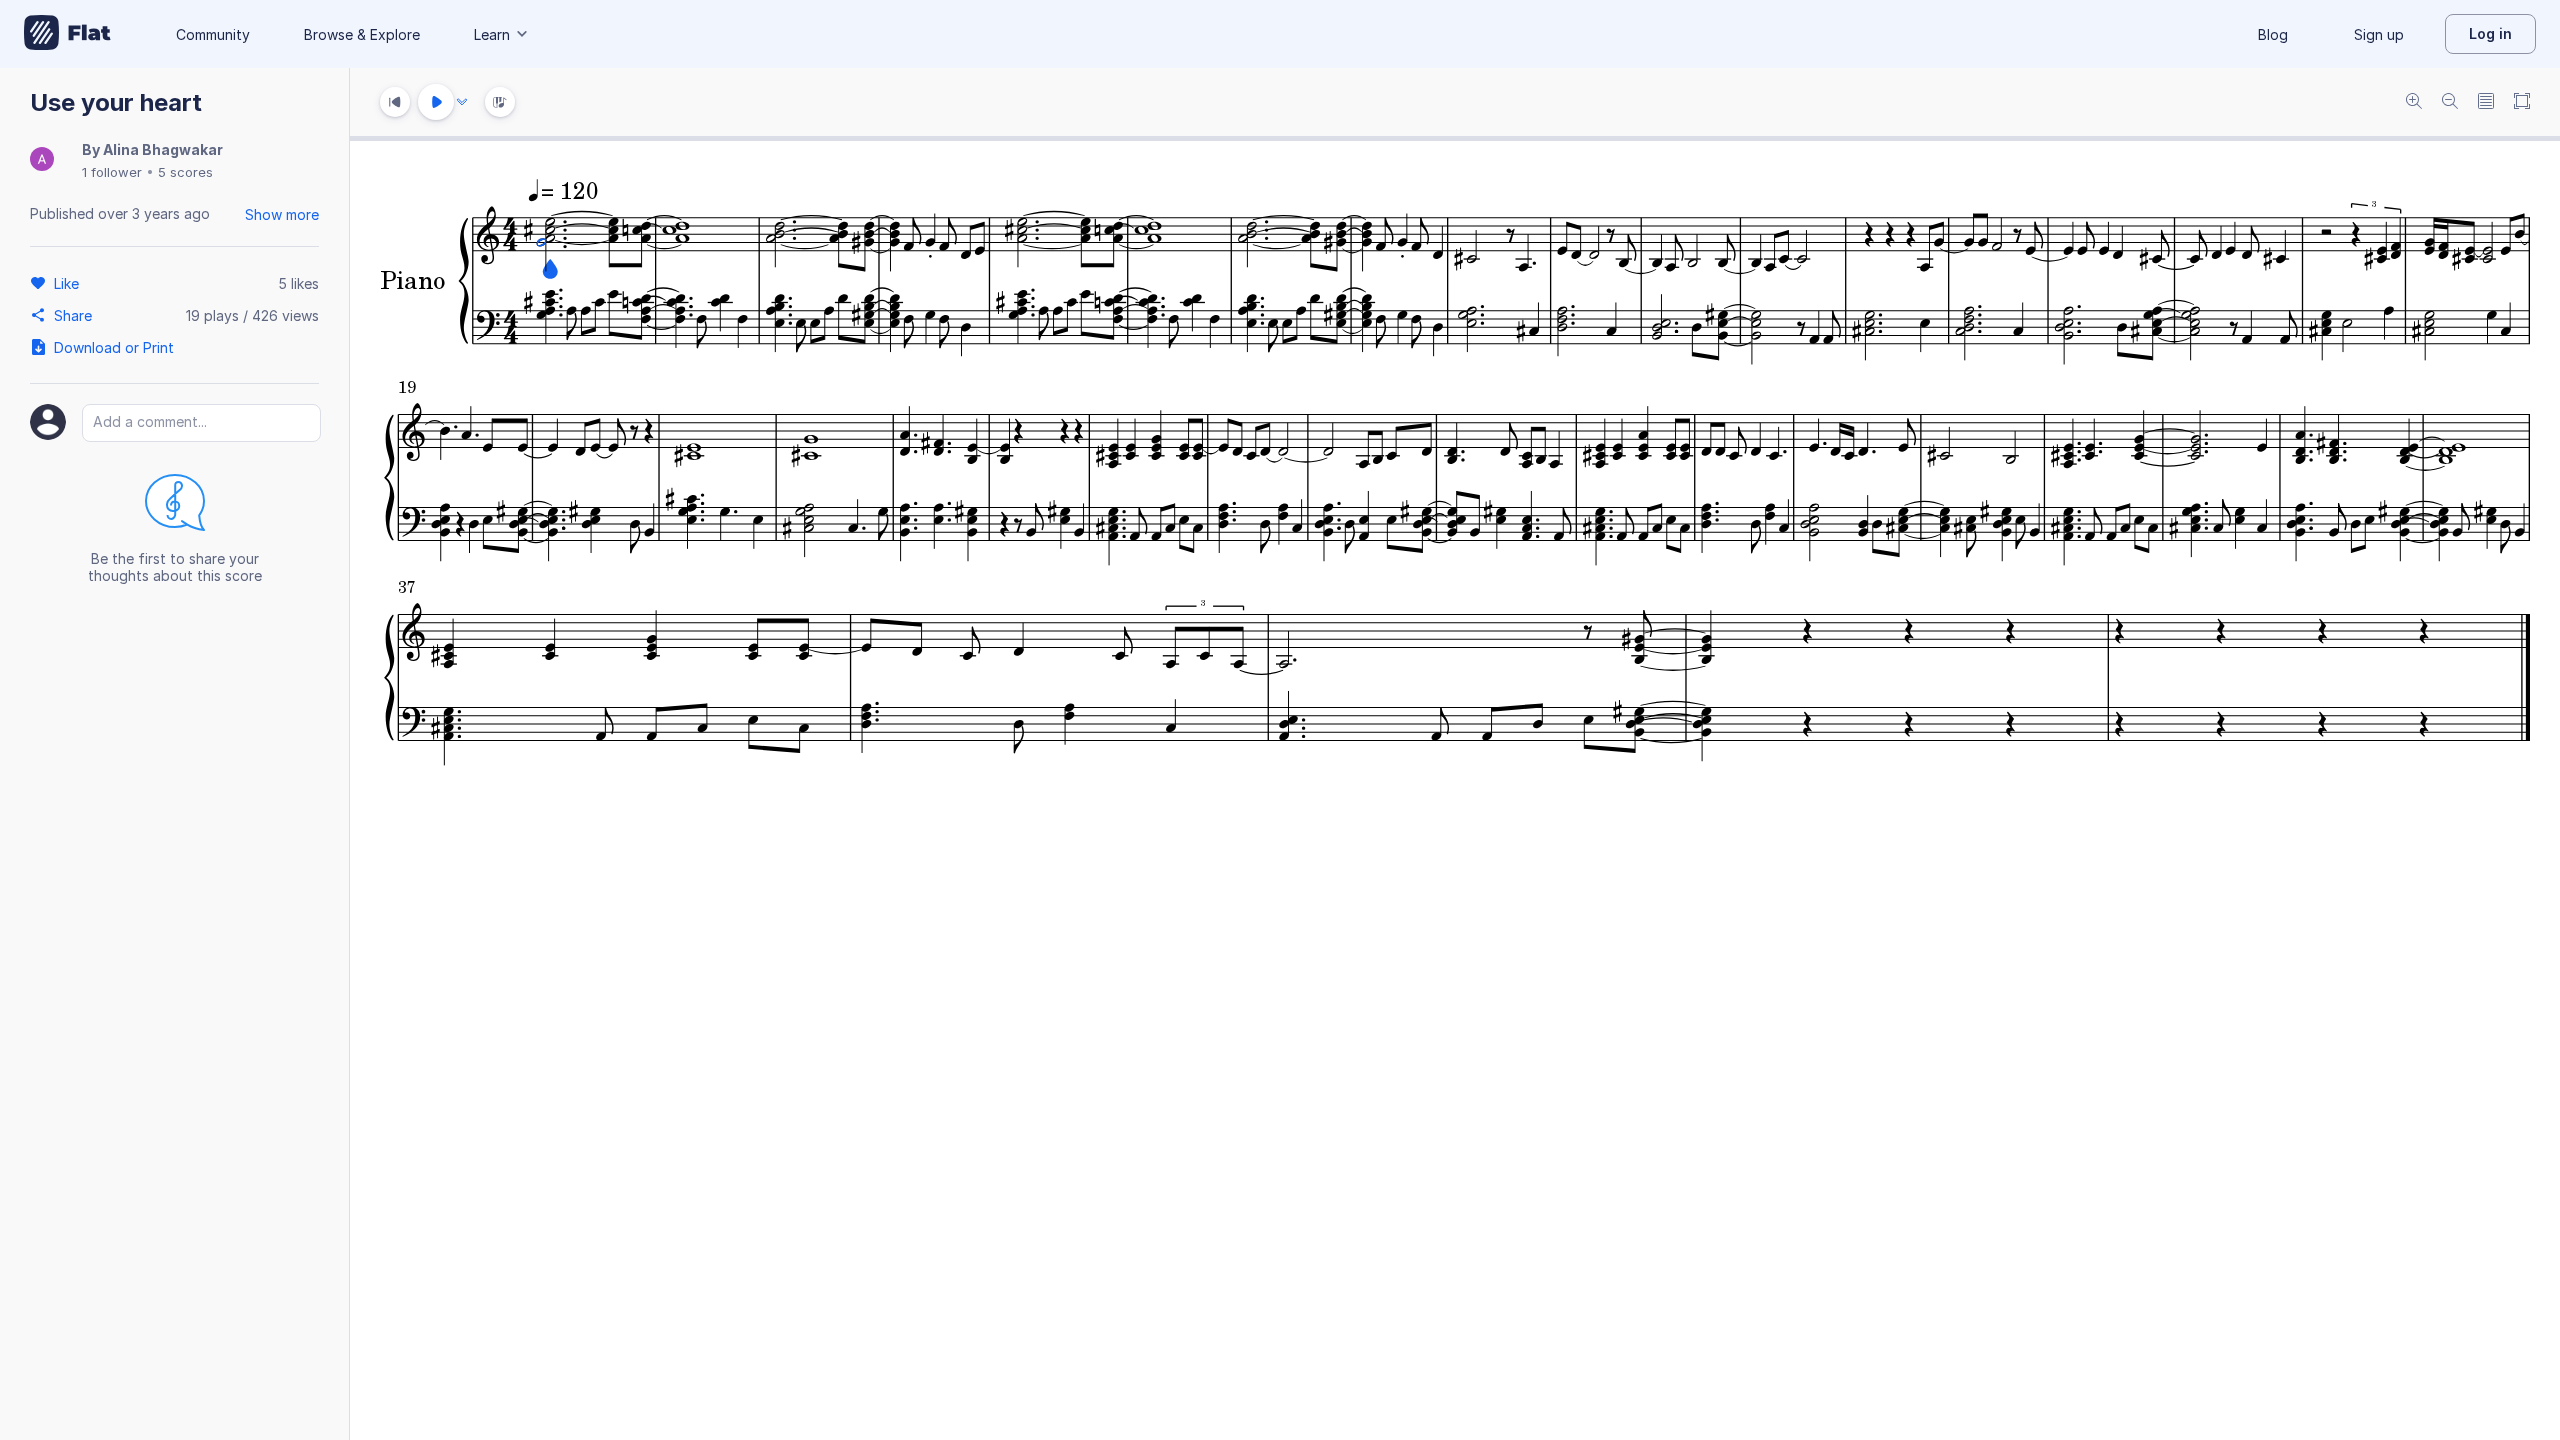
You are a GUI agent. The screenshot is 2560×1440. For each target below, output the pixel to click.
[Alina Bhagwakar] (42, 160)
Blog (2273, 34)
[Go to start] (395, 102)
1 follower (112, 172)
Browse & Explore (362, 34)
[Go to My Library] (67, 34)
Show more (282, 214)
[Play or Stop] (436, 102)
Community (213, 34)
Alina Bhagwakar (163, 149)
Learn (492, 34)
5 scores (185, 172)
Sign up (2379, 34)
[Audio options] (462, 102)
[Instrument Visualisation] (500, 102)
